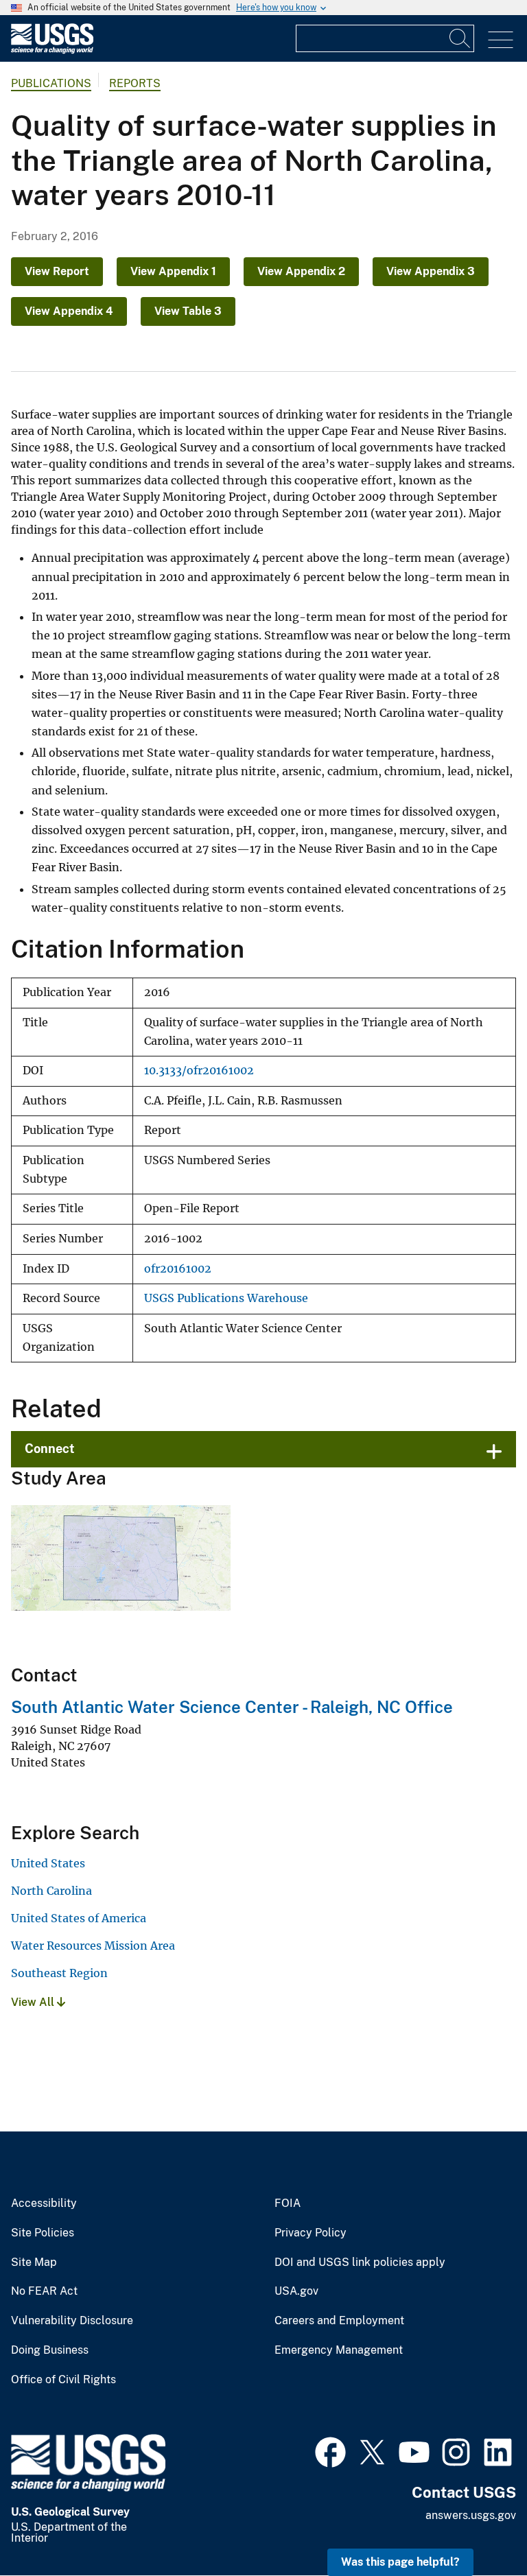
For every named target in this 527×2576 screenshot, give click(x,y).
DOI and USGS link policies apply (360, 2262)
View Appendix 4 (69, 311)
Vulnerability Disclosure (72, 2321)
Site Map (34, 2262)
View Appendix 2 (301, 271)
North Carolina (51, 1891)
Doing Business (50, 2350)
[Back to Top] (477, 2526)
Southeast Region (59, 1973)
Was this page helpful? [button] (400, 2562)
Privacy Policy (311, 2233)
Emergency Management (339, 2350)
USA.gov (296, 2291)
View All (34, 2002)
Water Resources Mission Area (93, 1946)
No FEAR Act (44, 2291)
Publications (51, 83)
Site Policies (43, 2233)
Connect (50, 1449)
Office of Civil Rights (63, 2380)
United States (48, 1863)
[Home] (52, 50)
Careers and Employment (339, 2321)
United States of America (79, 1918)
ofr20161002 (178, 1269)
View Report (57, 271)
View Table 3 (188, 311)
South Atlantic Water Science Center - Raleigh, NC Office (232, 1707)
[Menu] (501, 40)
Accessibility (44, 2203)
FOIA (288, 2203)
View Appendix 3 (431, 271)
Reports (135, 83)
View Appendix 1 (173, 271)
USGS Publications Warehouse (226, 1298)
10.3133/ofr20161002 (199, 1071)
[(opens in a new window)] (330, 2450)
